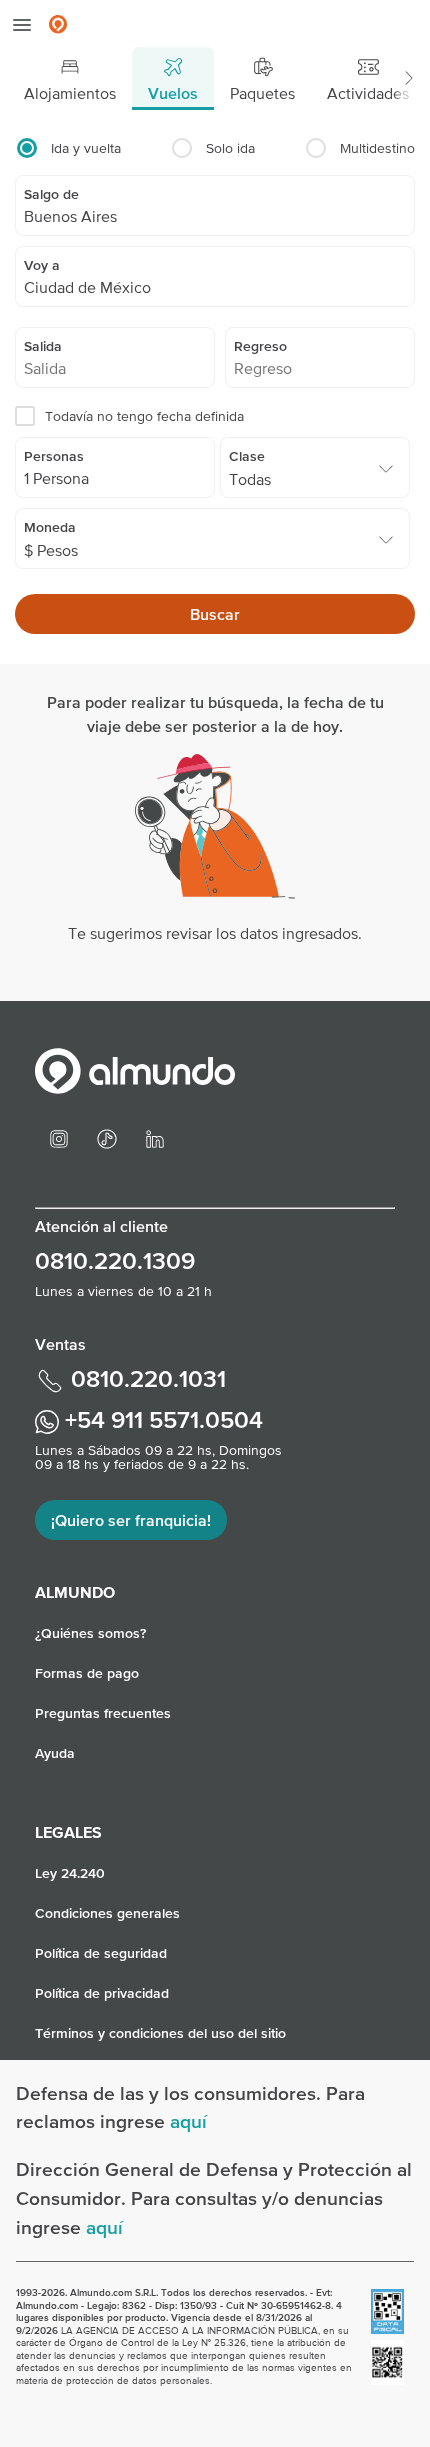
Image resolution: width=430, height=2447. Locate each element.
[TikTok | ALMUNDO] (107, 1137)
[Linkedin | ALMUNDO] (155, 1137)
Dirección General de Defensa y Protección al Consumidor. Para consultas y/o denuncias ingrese (214, 2198)
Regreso (260, 346)
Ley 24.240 (70, 1873)
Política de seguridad (101, 1953)
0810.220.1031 (145, 1378)
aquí (188, 2121)
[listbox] (315, 478)
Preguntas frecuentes (103, 1713)
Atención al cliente (101, 1226)
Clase (247, 456)
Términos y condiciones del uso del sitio (160, 2033)
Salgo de (51, 194)
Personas (54, 456)
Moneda (50, 527)
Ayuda (55, 1753)
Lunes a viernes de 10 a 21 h (123, 1291)
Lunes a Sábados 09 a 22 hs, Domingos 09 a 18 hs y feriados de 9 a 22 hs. (158, 1457)
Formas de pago (87, 1673)
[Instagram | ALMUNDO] (59, 1137)
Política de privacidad (102, 1993)
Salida (43, 346)
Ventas (60, 1344)
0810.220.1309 (115, 1260)
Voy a (42, 265)
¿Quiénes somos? (90, 1633)
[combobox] (215, 216)
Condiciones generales (107, 1913)
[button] (408, 78)
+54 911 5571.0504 (161, 1419)
